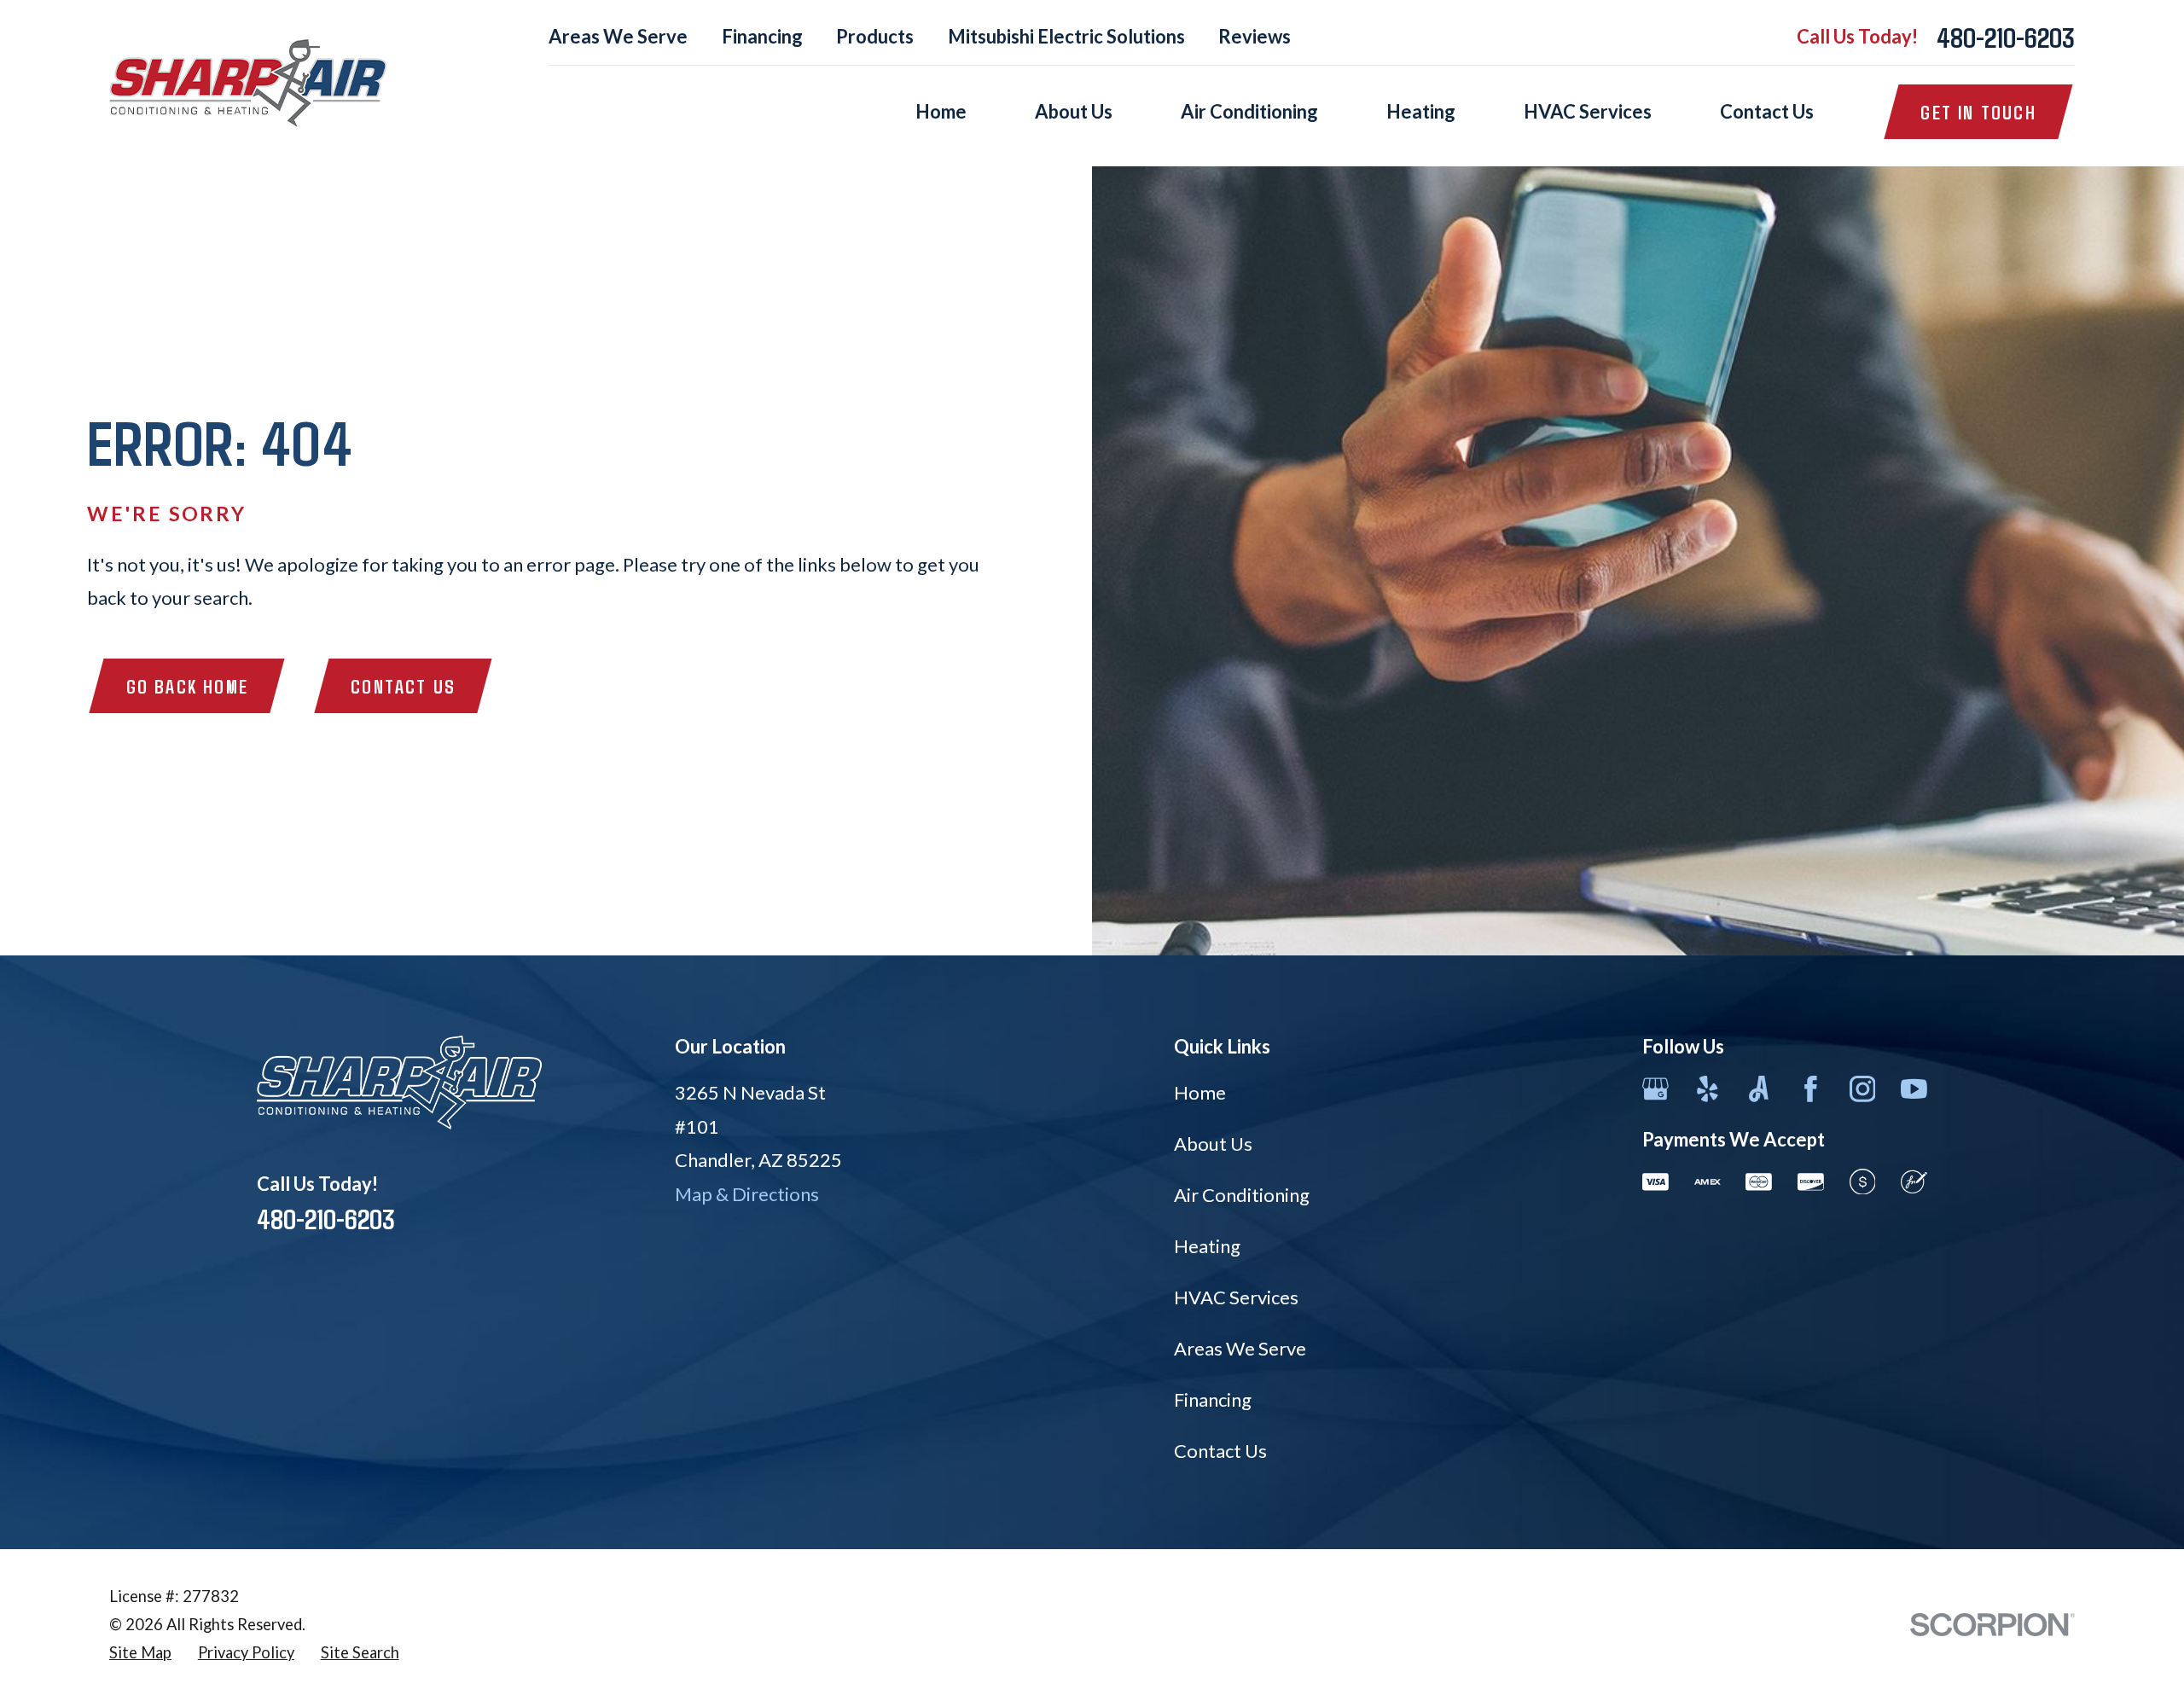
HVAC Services (1236, 1297)
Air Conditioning (1242, 1195)
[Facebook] (1811, 1089)
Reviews (1255, 36)
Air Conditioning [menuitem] (1249, 111)
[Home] (248, 83)
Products (875, 36)
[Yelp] (1708, 1089)
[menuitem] (140, 1653)
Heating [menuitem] (1421, 111)
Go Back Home (187, 686)
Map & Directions (747, 1194)
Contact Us (403, 686)
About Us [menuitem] (1074, 111)
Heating (1207, 1246)
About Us (1213, 1144)
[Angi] (1759, 1089)
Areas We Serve (618, 36)
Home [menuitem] (941, 111)
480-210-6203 (2006, 37)
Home (1200, 1092)
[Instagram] (1863, 1089)
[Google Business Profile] (1655, 1089)
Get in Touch (1978, 112)
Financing (762, 36)
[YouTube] (1914, 1089)
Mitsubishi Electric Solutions (1066, 36)
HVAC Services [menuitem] (1588, 111)
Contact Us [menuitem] (1767, 111)
